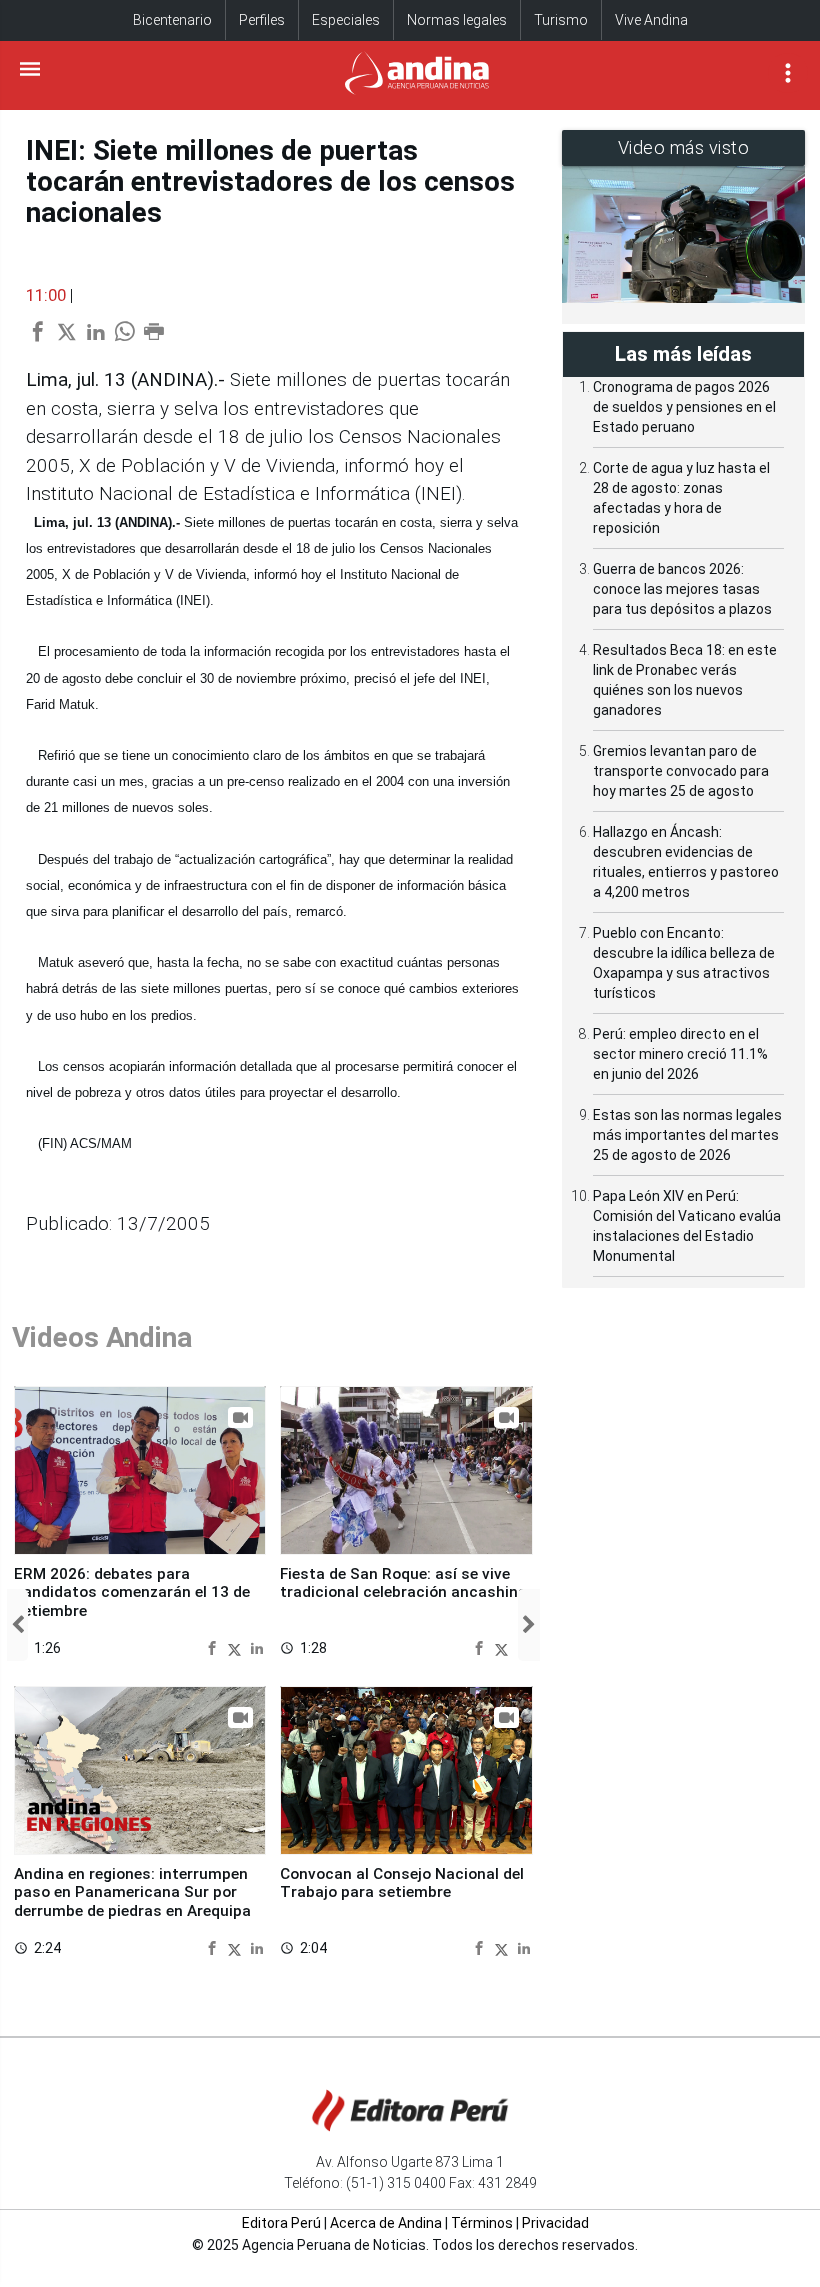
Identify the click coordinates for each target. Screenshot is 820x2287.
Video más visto (684, 147)
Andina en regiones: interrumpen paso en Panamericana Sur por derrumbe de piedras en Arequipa (132, 1892)
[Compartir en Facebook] (214, 1647)
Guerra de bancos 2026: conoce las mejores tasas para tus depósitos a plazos (682, 589)
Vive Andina (651, 20)
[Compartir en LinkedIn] (257, 1647)
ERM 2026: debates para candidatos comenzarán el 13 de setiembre (132, 1592)
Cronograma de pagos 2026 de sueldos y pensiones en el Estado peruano (684, 407)
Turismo (561, 20)
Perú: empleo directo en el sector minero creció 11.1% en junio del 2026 (680, 1054)
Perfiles (262, 20)
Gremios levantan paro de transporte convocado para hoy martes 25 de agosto (681, 771)
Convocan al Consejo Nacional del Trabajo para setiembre (402, 1883)
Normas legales (457, 20)
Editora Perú (281, 2223)
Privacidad (555, 2223)
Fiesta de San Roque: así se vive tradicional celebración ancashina (403, 1583)
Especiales (346, 20)
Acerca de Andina (386, 2223)
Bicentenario (172, 20)
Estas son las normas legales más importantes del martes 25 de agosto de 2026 (687, 1135)
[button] (17, 1625)
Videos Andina (102, 1337)
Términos (482, 2223)
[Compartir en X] (237, 1647)
